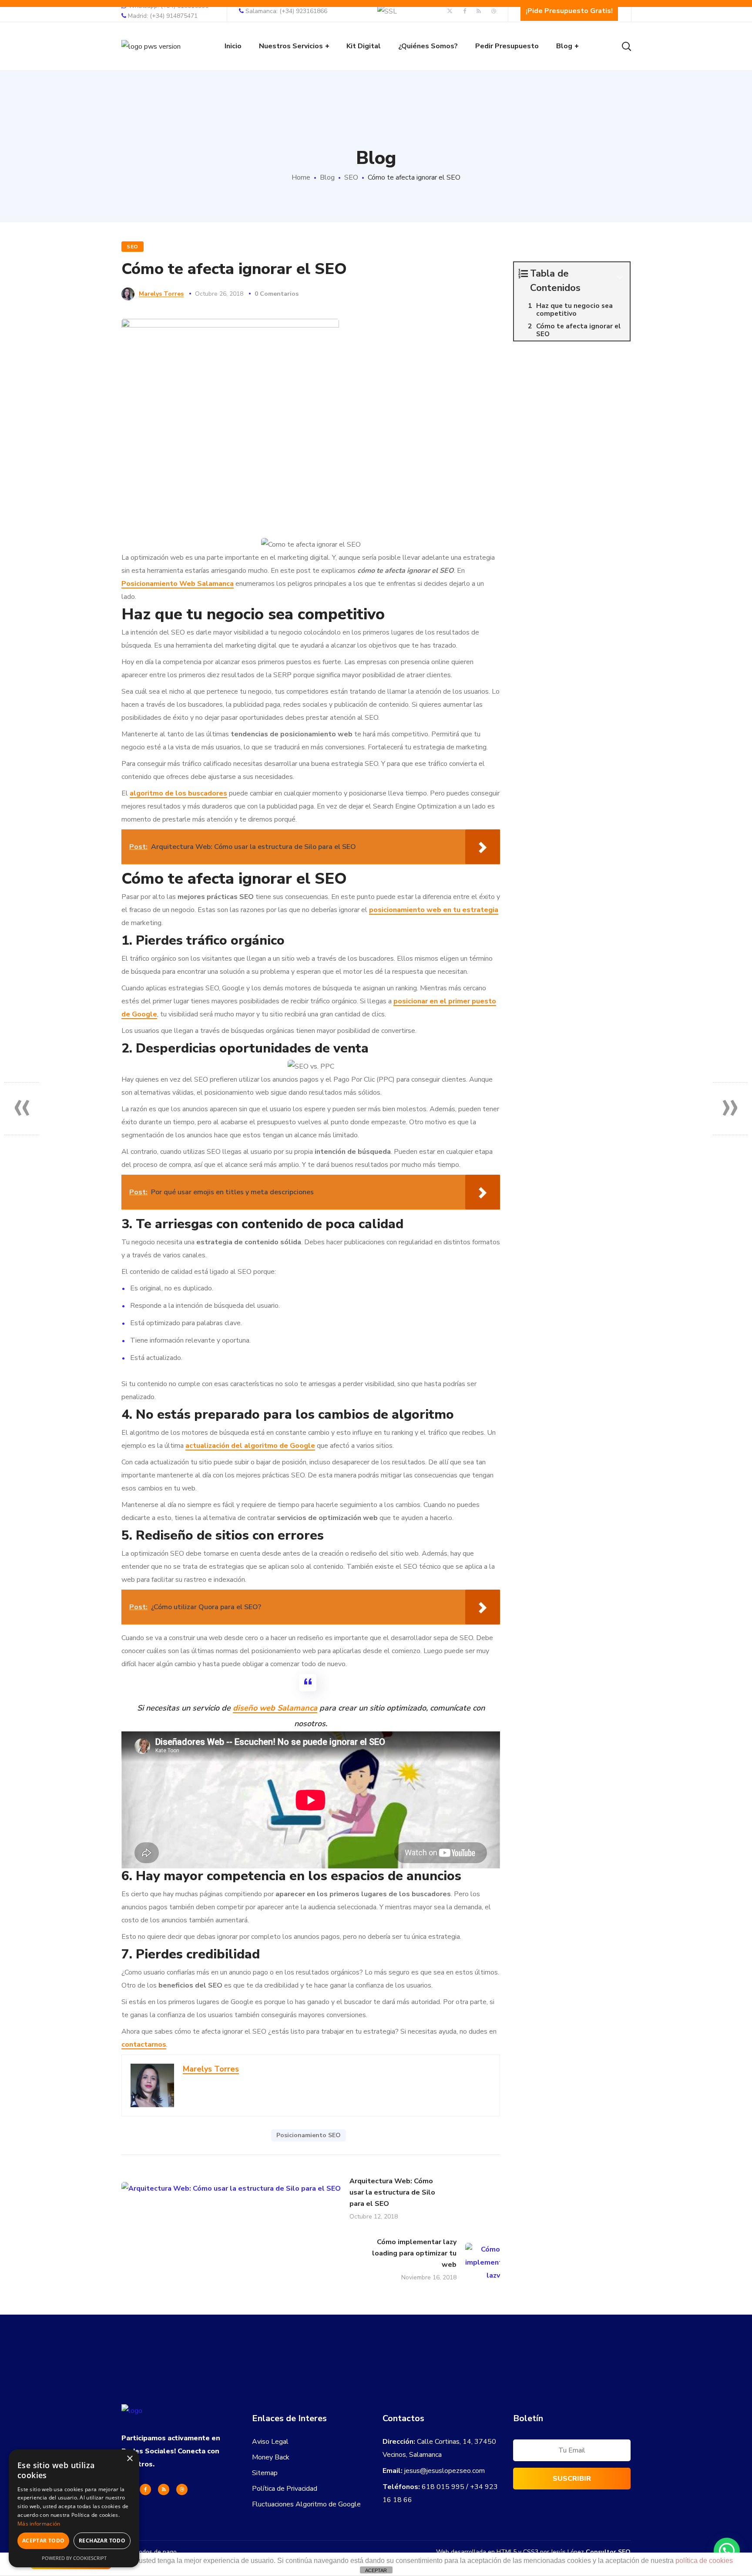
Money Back (271, 2457)
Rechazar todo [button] (102, 2541)
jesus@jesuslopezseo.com (445, 2471)
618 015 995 (443, 2487)
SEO (351, 177)
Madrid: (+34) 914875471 (163, 16)
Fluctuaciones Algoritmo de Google (306, 2504)
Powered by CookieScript (74, 2558)
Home (301, 177)
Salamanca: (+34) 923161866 (286, 11)
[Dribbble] (182, 2489)
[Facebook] (145, 2489)
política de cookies (704, 2561)
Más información (39, 2524)
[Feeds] (164, 2489)
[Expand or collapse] (620, 277)
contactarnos (144, 2045)
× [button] (129, 2459)
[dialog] (74, 2508)
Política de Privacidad (285, 2489)
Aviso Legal (270, 2442)
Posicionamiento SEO (309, 2135)
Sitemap (265, 2473)
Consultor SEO (608, 2552)
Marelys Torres (161, 294)
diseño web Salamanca (275, 1708)
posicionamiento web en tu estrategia (434, 910)
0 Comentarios (277, 294)
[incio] (132, 2411)
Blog (327, 177)
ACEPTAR (376, 2570)
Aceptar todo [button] (44, 2541)
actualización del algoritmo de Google (250, 1446)
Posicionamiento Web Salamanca (178, 584)
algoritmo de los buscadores (178, 793)
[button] (727, 2551)
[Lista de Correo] (572, 2452)
